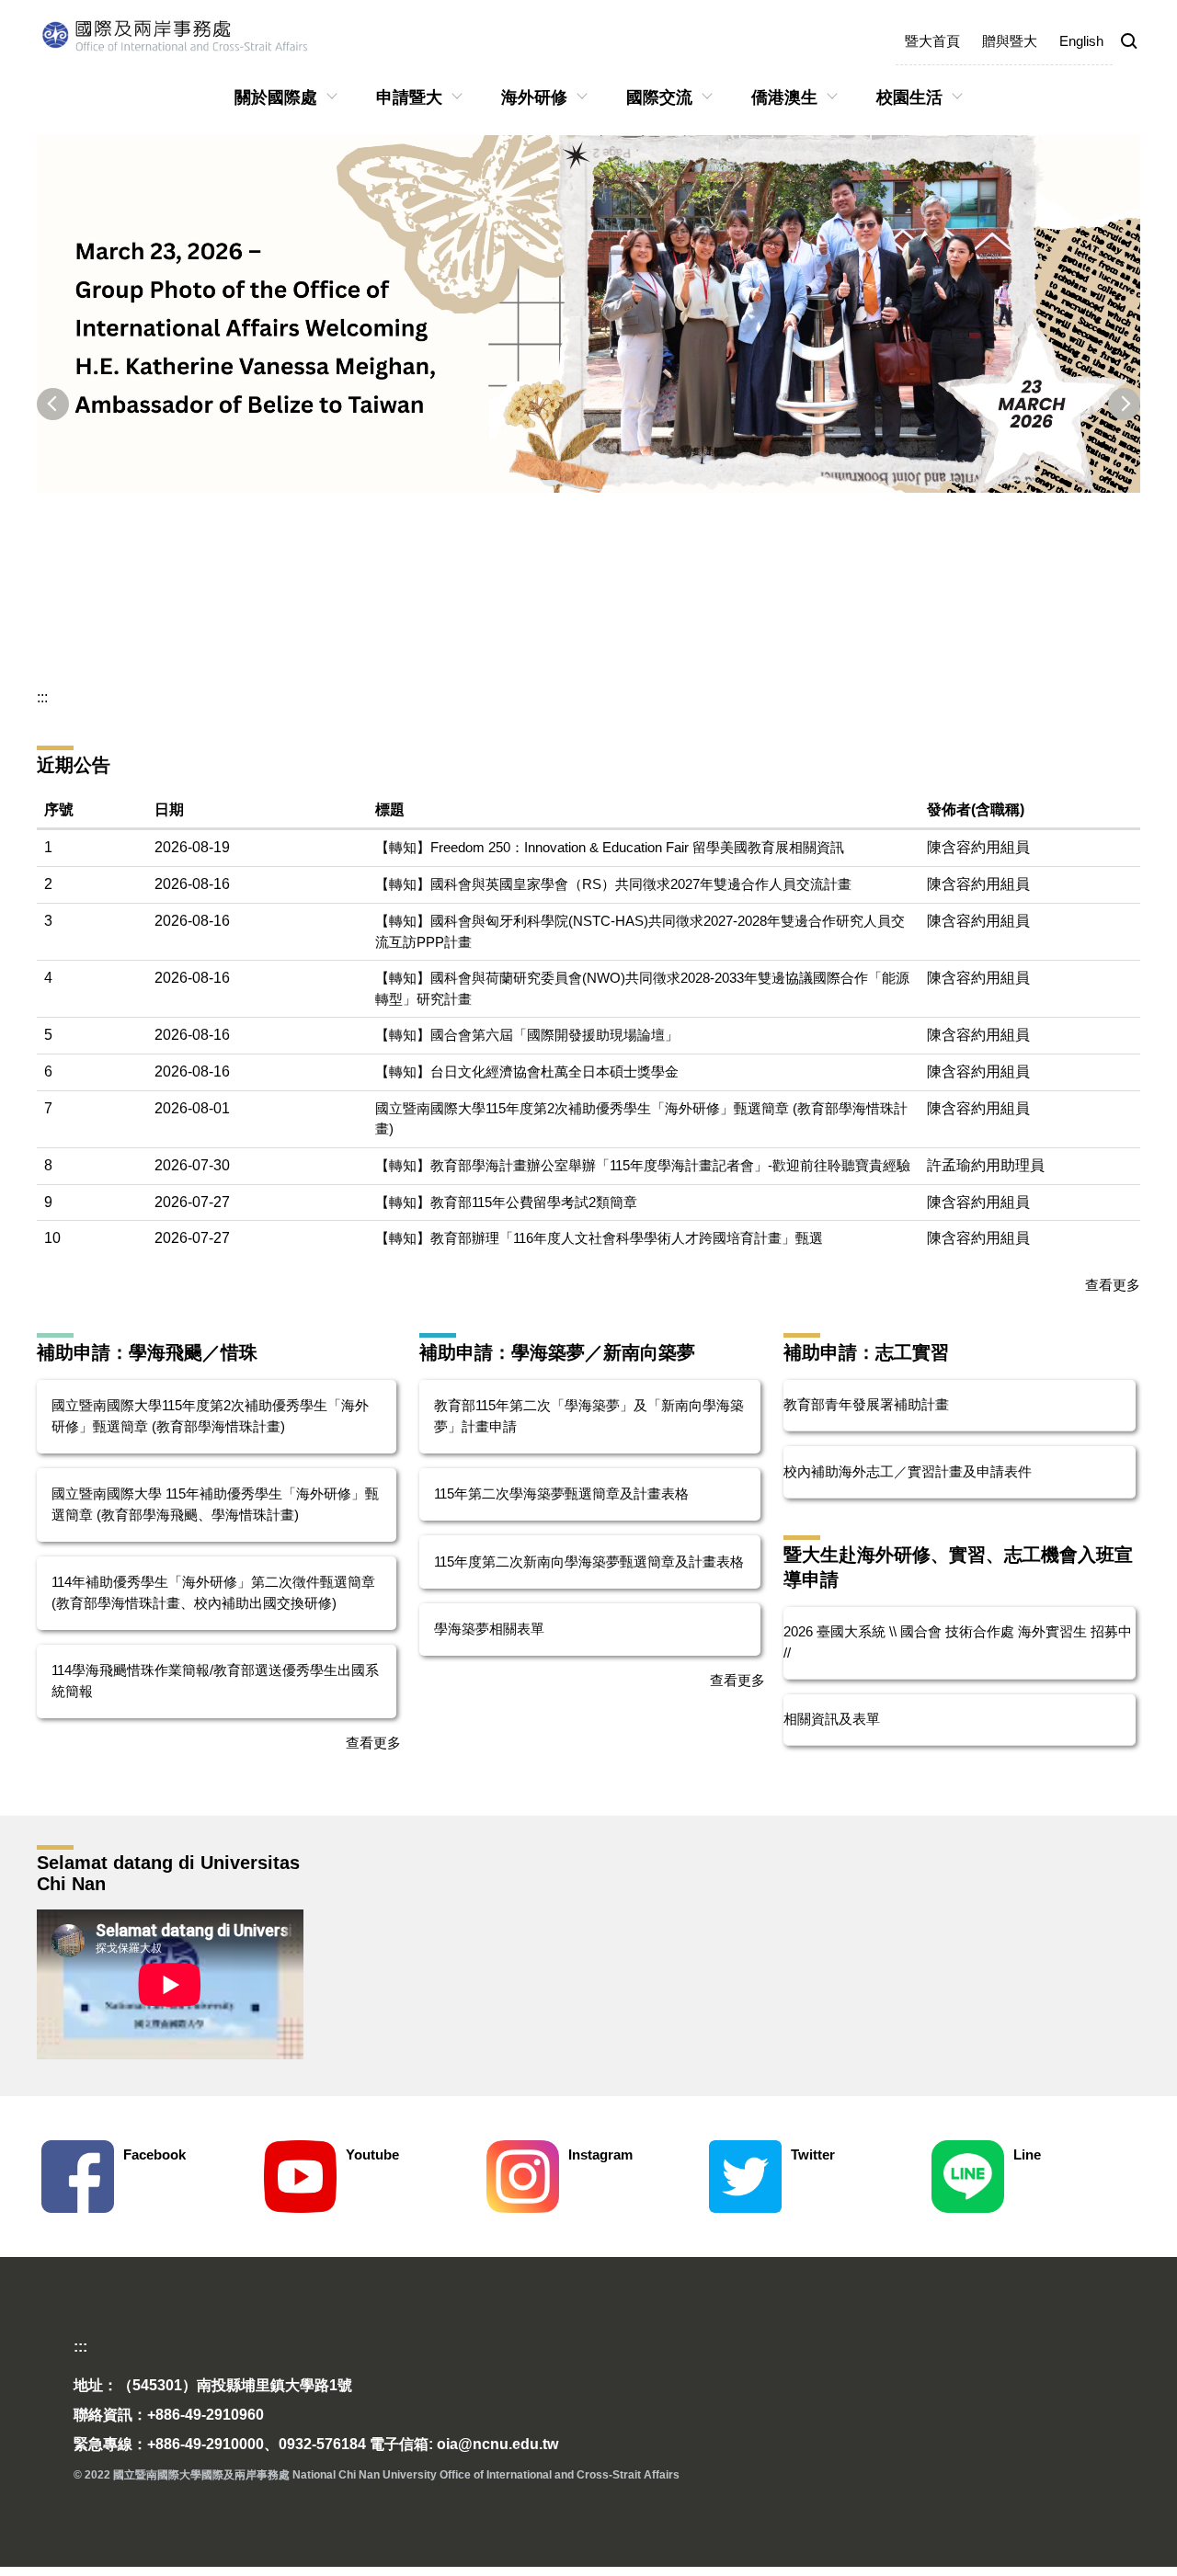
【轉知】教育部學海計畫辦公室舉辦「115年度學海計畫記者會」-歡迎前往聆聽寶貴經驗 (643, 1165)
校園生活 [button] (909, 97)
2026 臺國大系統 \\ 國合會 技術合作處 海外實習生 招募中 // (958, 1642)
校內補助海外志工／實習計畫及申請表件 (908, 1471)
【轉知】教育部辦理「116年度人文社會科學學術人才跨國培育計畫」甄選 (599, 1238)
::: (42, 697)
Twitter (813, 2154)
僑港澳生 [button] (784, 97)
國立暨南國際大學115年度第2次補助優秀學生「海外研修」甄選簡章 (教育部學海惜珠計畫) (210, 1416)
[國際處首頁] (198, 35)
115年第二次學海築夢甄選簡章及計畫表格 (561, 1493)
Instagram (600, 2154)
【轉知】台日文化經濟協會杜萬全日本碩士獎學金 (527, 1071)
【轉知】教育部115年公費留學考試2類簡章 (506, 1202)
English (1081, 41)
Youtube (372, 2154)
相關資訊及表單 (832, 1719)
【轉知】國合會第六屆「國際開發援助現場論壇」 (527, 1035)
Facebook (154, 2154)
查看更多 (1113, 1285)
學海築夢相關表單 (489, 1629)
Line (1027, 2154)
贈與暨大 (1010, 41)
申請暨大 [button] (409, 97)
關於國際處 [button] (276, 97)
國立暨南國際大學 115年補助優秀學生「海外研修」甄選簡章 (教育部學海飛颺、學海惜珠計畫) (215, 1504)
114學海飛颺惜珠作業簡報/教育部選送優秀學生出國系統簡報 (215, 1681)
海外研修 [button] (534, 97)
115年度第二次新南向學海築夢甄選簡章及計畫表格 (589, 1562)
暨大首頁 (932, 41)
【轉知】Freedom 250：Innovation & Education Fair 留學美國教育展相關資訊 (610, 847)
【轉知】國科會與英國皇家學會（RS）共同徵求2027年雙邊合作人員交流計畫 (613, 884)
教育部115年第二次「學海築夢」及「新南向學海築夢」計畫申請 (589, 1416)
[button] (1129, 42)
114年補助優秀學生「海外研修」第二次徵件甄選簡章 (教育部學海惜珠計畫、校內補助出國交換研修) (213, 1592)
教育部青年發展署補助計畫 (866, 1404)
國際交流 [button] (659, 97)
